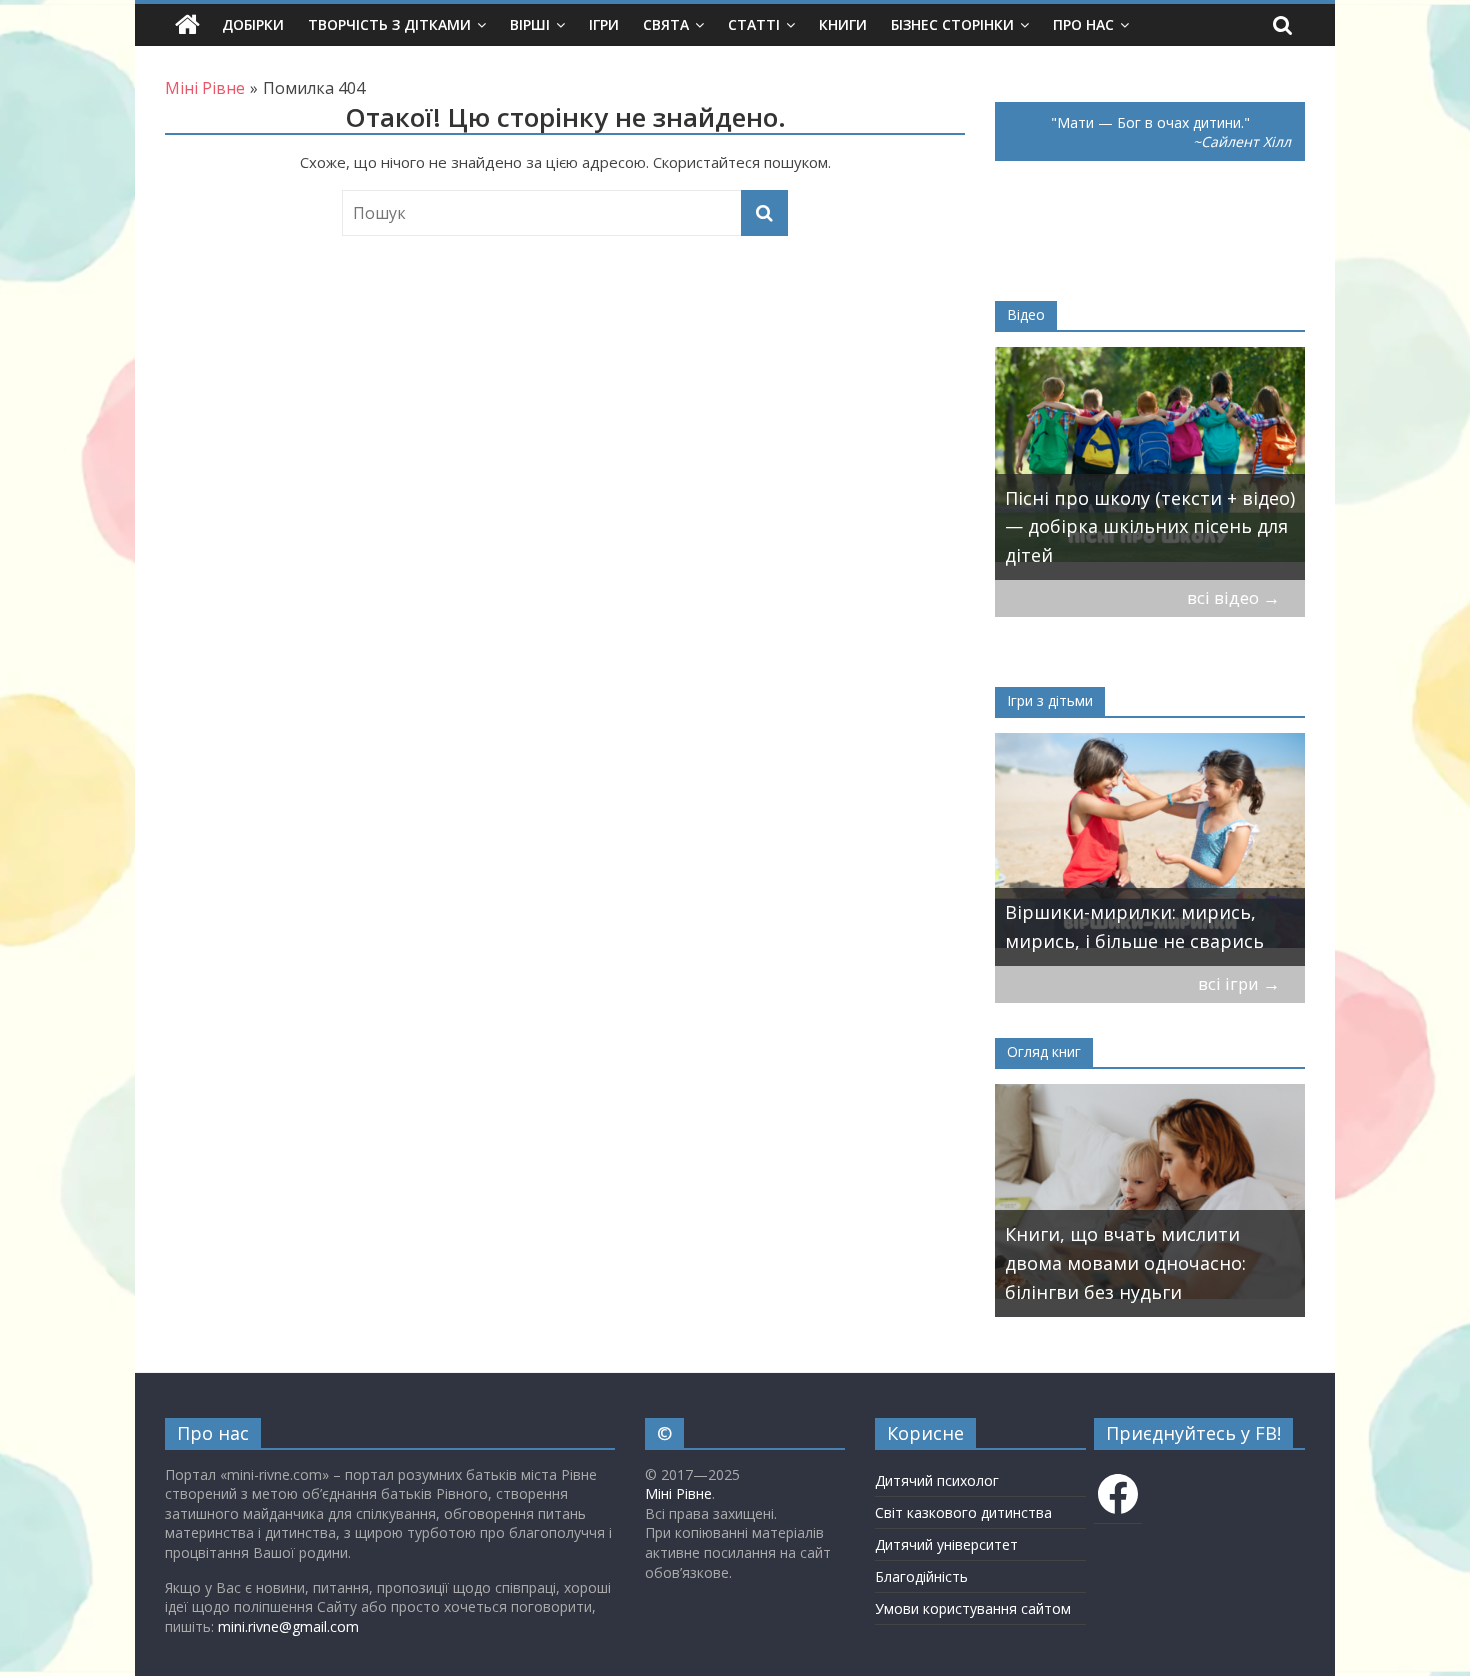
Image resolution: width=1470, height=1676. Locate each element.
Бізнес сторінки (952, 24)
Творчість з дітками (389, 24)
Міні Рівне (678, 1493)
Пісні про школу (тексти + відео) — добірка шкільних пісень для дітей (1150, 527)
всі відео (1233, 597)
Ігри (604, 24)
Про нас (1083, 24)
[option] (1150, 463)
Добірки (253, 24)
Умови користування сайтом (973, 1608)
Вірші (530, 24)
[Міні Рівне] (187, 25)
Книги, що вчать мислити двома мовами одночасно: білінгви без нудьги (1125, 1263)
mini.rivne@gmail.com (288, 1626)
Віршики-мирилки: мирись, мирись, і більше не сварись (1134, 926)
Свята (666, 24)
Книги (843, 24)
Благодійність (921, 1576)
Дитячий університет (946, 1544)
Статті (754, 24)
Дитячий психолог (937, 1480)
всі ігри (1239, 983)
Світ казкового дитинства (963, 1512)
